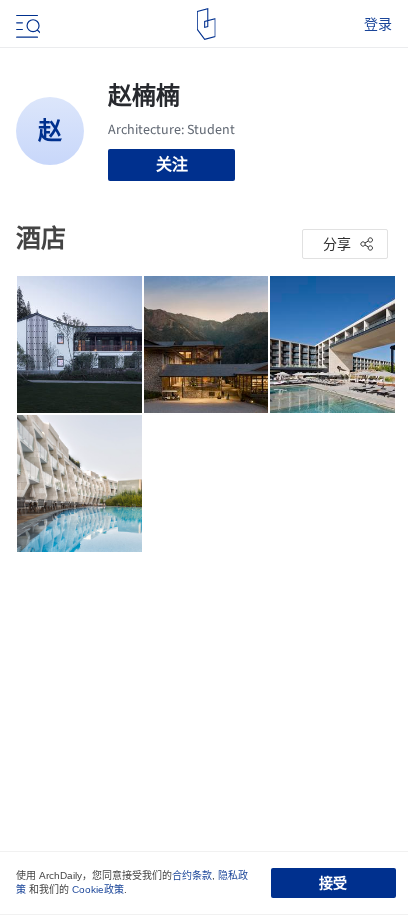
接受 (333, 883)
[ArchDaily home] (206, 24)
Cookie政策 (98, 889)
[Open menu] (26, 24)
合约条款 (192, 875)
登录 (378, 24)
